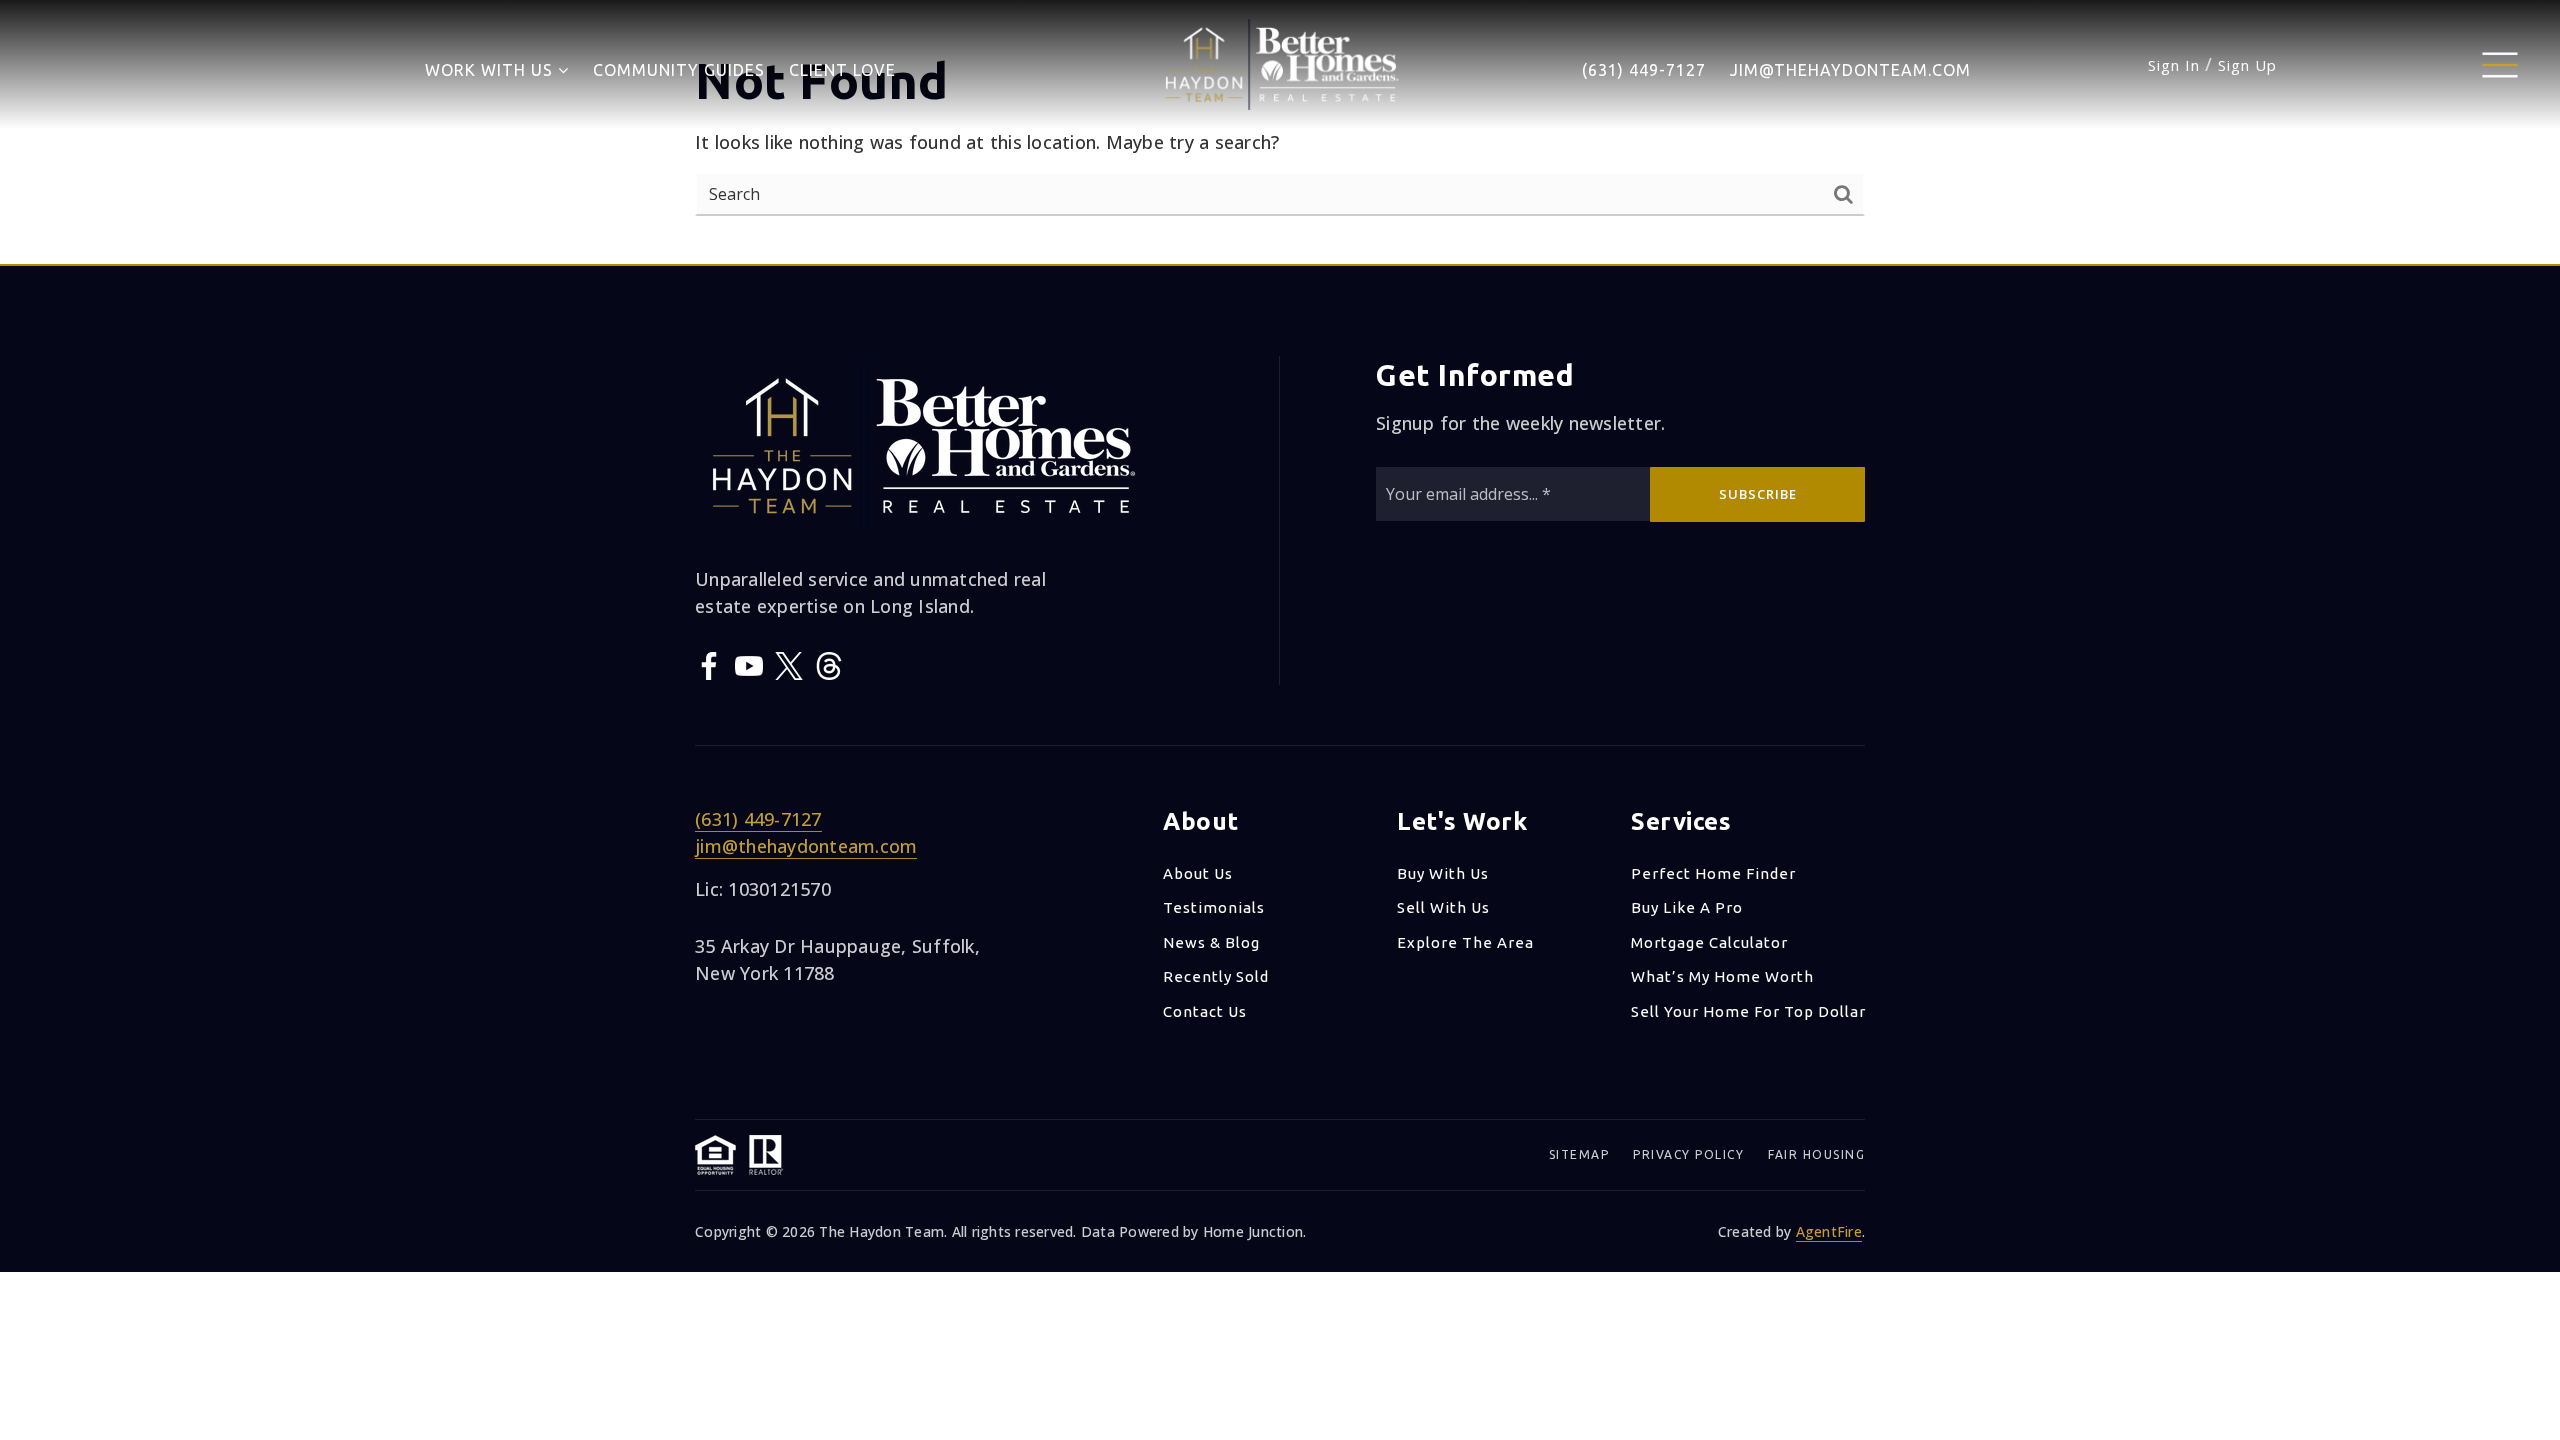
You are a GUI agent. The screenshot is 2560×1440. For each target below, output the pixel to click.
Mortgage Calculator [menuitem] (1709, 942)
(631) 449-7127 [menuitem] (1644, 70)
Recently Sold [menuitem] (1216, 976)
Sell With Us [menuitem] (1443, 907)
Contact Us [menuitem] (1205, 1011)
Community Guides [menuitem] (679, 70)
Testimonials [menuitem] (1214, 907)
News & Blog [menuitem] (1211, 942)
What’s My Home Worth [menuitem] (1722, 976)
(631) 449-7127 (758, 819)
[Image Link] (2500, 62)
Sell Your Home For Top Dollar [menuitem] (1748, 1011)
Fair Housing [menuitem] (1816, 1154)
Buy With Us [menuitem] (1443, 873)
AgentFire (1829, 1231)
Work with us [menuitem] (491, 70)
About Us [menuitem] (1198, 873)
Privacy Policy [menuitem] (1688, 1154)
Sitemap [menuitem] (1579, 1154)
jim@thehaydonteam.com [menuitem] (1850, 70)
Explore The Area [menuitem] (1465, 942)
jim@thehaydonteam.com (806, 846)
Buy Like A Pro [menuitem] (1687, 907)
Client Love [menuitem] (842, 70)
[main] (1280, 132)
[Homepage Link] (1280, 62)
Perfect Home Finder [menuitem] (1713, 873)
